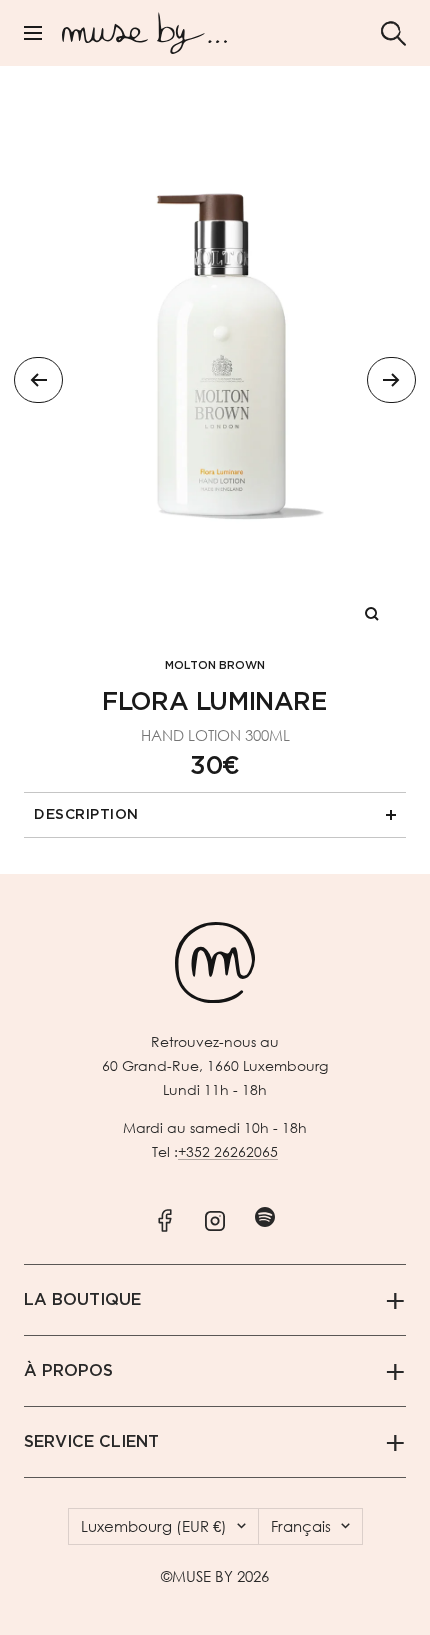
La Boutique (82, 1300)
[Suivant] (391, 380)
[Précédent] (38, 380)
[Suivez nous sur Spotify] (265, 1216)
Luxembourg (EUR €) (154, 1526)
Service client (91, 1442)
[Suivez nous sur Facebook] (165, 1216)
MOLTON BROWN (215, 665)
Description (86, 815)
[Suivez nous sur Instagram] (215, 1216)
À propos (68, 1371)
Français (301, 1526)
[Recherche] (393, 33)
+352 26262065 (228, 1151)
